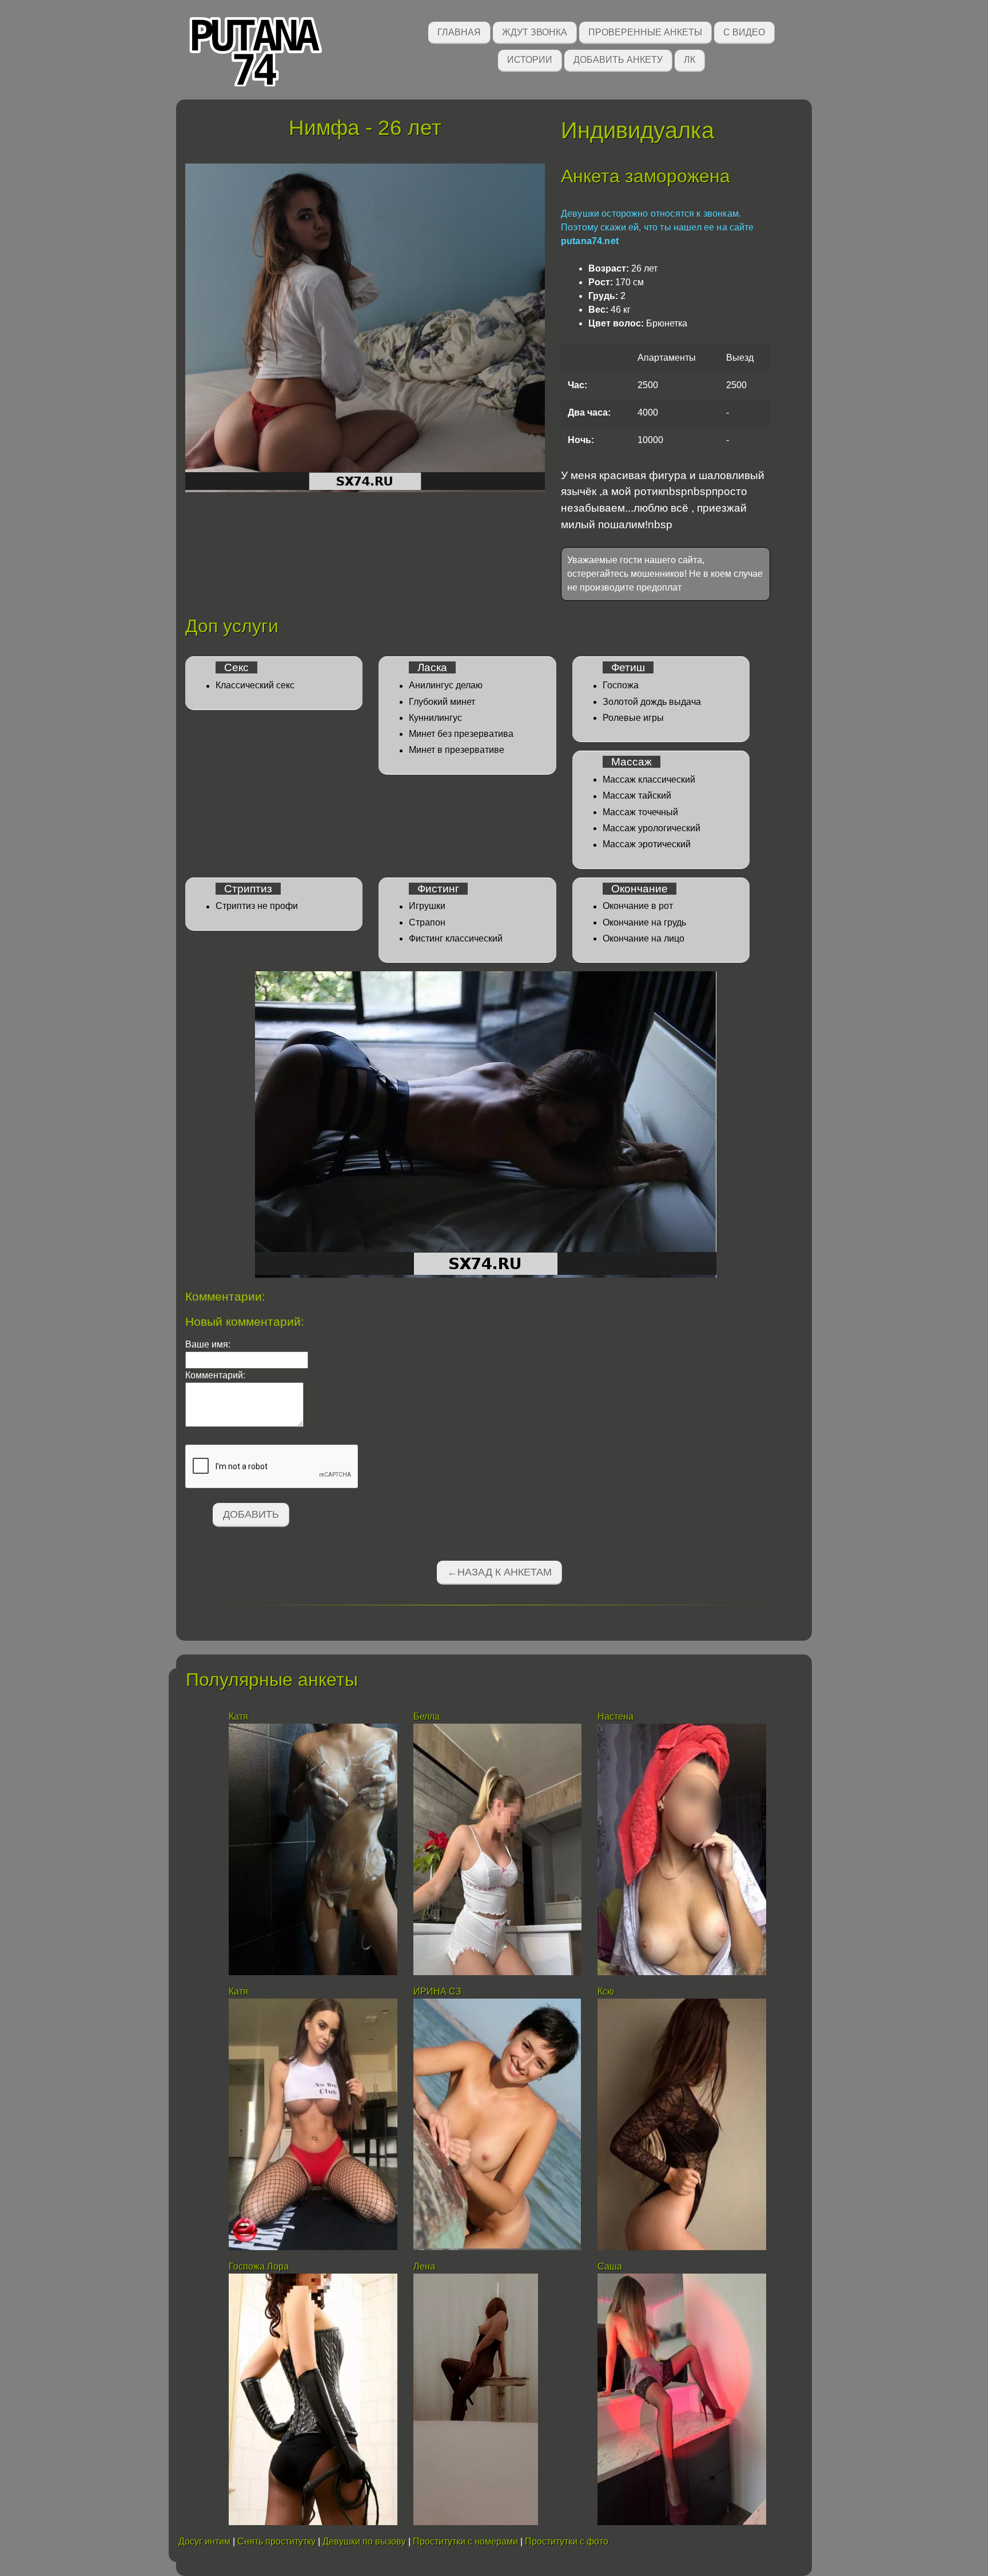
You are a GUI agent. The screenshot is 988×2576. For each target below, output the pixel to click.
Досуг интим (204, 2541)
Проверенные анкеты (645, 32)
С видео (744, 32)
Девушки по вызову (364, 2541)
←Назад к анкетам (499, 1572)
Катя (238, 1716)
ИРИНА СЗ (437, 1991)
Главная (459, 32)
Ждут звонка (535, 32)
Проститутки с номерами (465, 2541)
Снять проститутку (276, 2541)
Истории (530, 60)
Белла (427, 1716)
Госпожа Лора (259, 2266)
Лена (425, 2266)
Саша (610, 2266)
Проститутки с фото (567, 2541)
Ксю (606, 1991)
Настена (615, 1716)
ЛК (690, 60)
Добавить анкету (618, 60)
